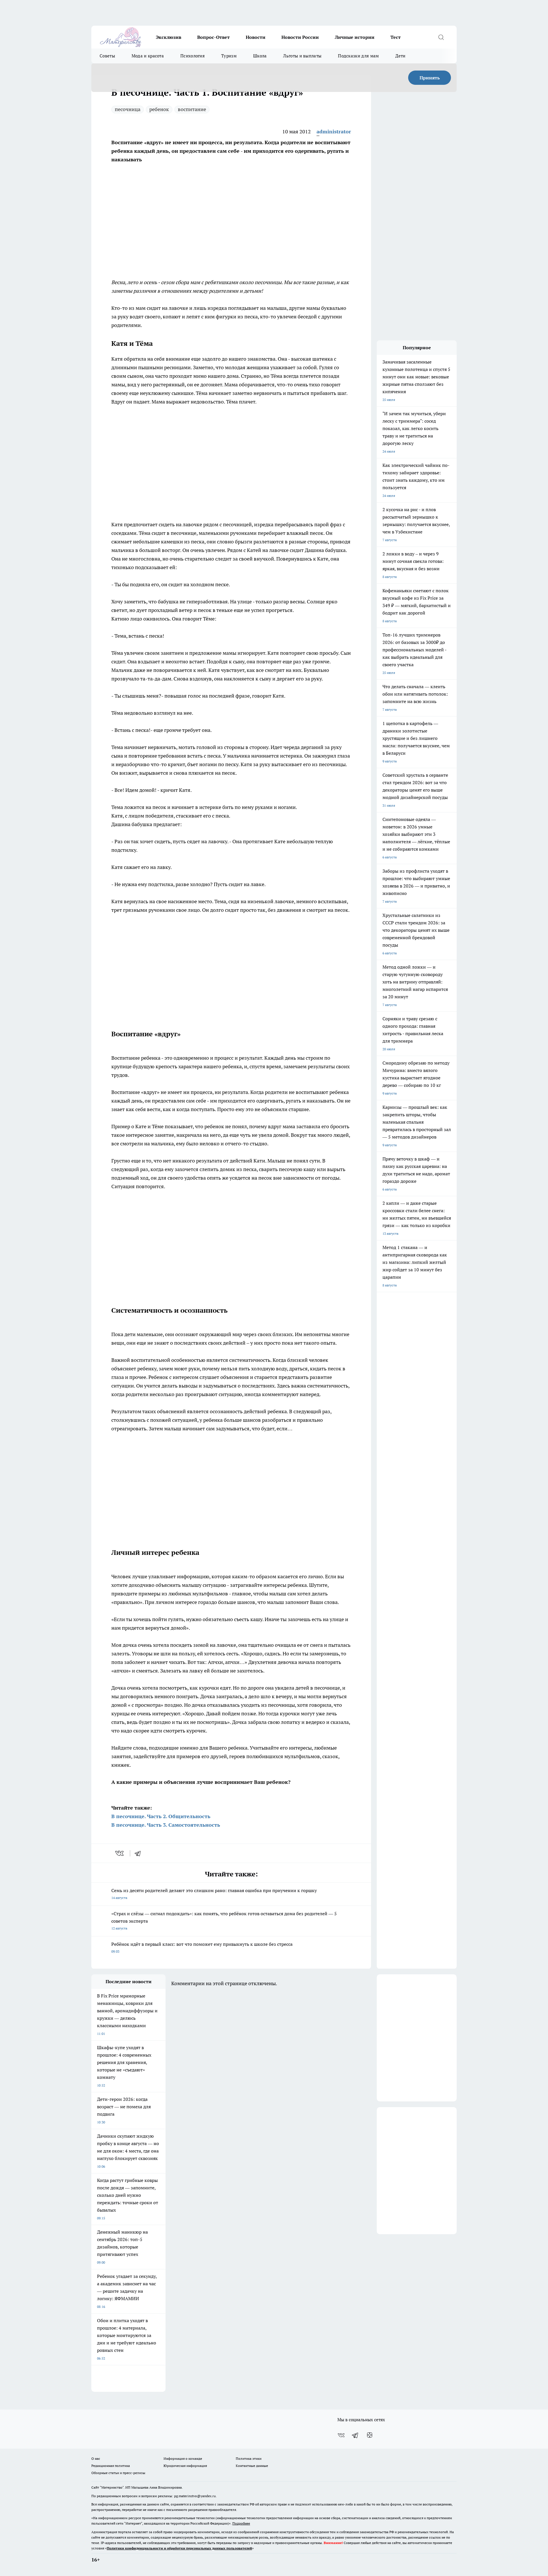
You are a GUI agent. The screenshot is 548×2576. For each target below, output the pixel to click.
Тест (396, 37)
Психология (193, 56)
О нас (96, 2458)
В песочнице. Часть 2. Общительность (161, 1816)
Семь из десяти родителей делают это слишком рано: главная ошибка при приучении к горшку (214, 1894)
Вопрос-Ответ (213, 37)
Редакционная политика (111, 2466)
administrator (334, 131)
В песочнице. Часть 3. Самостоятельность (166, 1825)
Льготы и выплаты (302, 56)
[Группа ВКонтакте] (341, 2435)
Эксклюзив (169, 37)
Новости (256, 37)
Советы (107, 56)
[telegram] (140, 1853)
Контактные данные (252, 2466)
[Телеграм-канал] (355, 2435)
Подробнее (241, 2523)
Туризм (229, 56)
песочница (128, 109)
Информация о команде (183, 2458)
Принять (430, 78)
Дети (400, 56)
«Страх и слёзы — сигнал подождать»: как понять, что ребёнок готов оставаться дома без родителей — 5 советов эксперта (224, 1921)
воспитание (192, 109)
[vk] (120, 1853)
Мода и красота (148, 56)
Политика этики (249, 2458)
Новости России (300, 37)
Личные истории (355, 37)
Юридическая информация (185, 2466)
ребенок (159, 109)
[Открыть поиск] (441, 37)
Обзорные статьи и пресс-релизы (118, 2473)
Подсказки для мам (358, 56)
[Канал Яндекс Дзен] (370, 2435)
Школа (260, 56)
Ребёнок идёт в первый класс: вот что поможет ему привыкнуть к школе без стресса (202, 1947)
